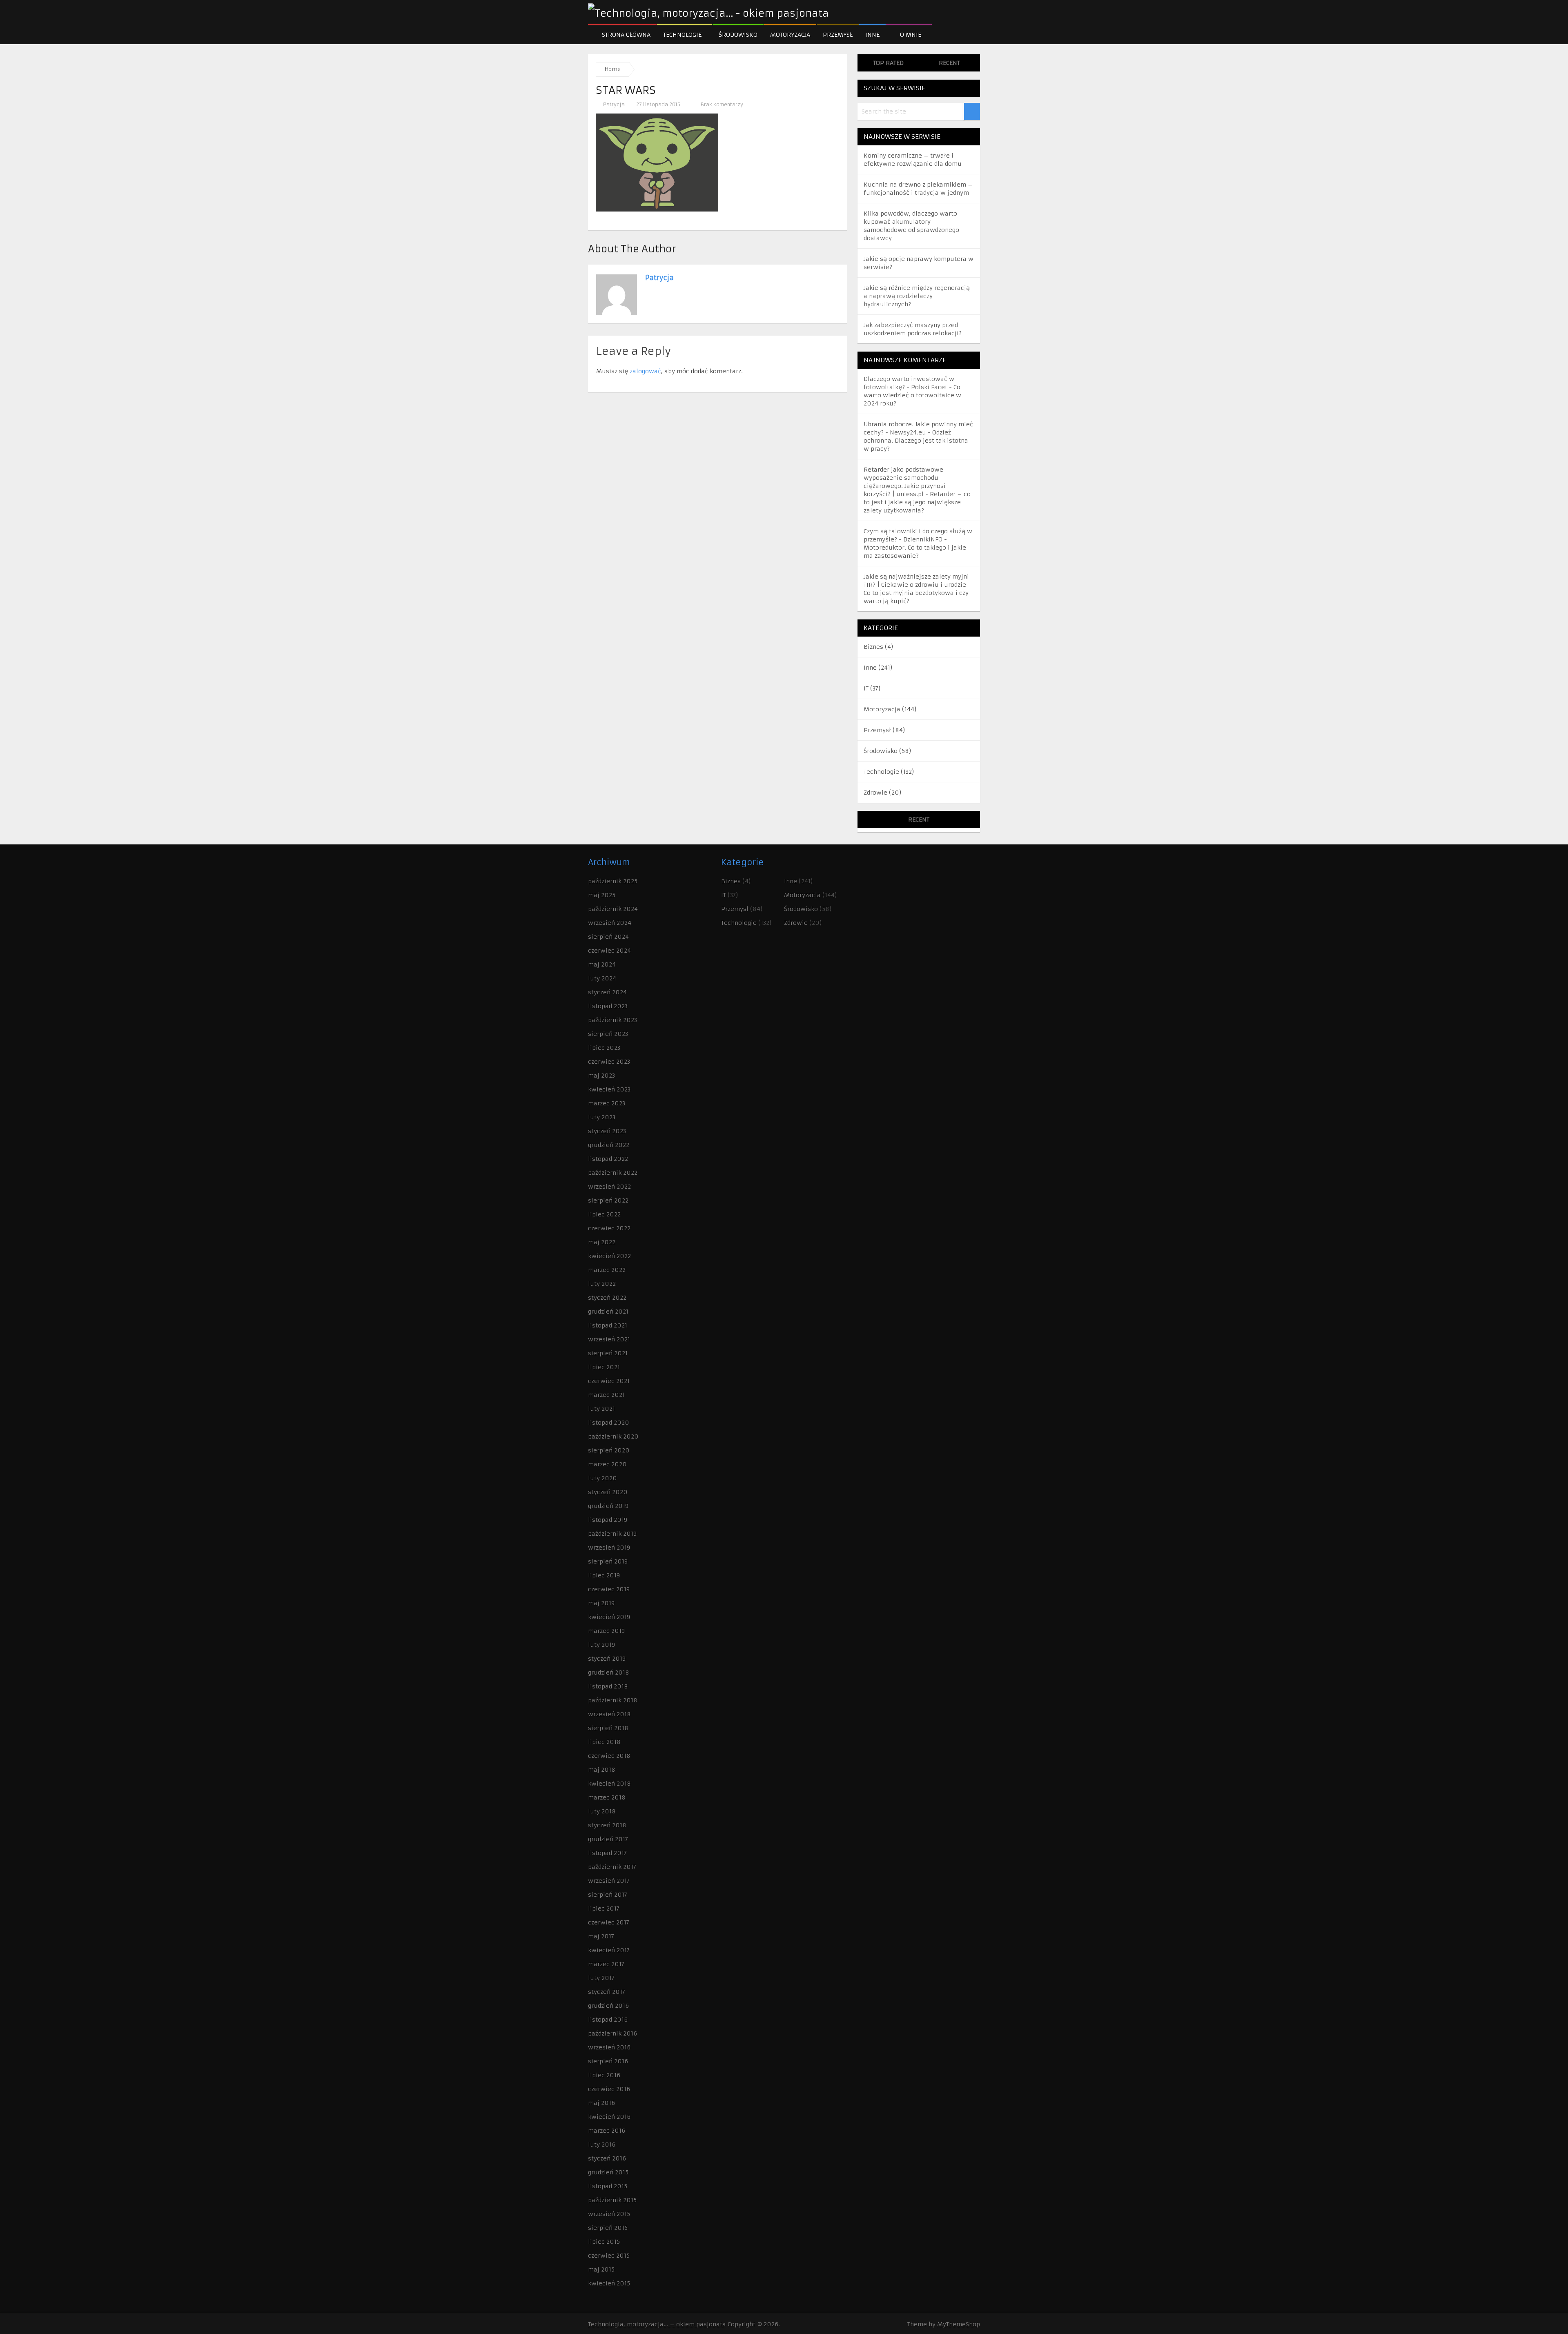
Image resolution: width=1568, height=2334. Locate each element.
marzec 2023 (607, 1103)
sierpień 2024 (608, 937)
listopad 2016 (608, 2020)
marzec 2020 (607, 1464)
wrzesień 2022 (609, 1187)
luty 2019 (601, 1645)
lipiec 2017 (604, 1909)
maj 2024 (602, 964)
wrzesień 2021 (609, 1339)
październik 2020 (613, 1436)
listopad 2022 (608, 1159)
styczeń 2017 (607, 1992)
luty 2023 (602, 1117)
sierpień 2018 (608, 1728)
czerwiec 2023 (609, 1062)
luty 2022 (602, 1284)
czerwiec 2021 (609, 1381)
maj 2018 (602, 1770)
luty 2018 (602, 1811)
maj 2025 (602, 895)
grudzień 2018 (609, 1673)
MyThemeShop (959, 2324)
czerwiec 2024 (609, 951)
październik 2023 (612, 1020)
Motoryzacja (790, 35)
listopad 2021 (608, 1325)
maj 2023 (601, 1076)
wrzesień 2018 (609, 1714)
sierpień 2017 (608, 1895)
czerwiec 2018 (609, 1756)
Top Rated (888, 63)
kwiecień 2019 (609, 1617)
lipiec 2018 (604, 1742)
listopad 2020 (609, 1423)
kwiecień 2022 (609, 1256)
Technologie (682, 35)
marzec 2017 (606, 1964)
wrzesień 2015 (609, 2214)
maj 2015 (601, 2269)
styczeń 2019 (607, 1659)
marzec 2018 (607, 1797)
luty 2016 (602, 2145)
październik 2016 (612, 2033)
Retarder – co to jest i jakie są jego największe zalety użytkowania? (917, 502)
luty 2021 (601, 1409)
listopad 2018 (608, 1686)
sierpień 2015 (608, 2228)
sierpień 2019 (608, 1561)
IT (866, 688)
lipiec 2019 (604, 1575)
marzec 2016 (607, 2131)
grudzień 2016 (608, 2006)
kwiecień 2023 (609, 1089)
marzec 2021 (606, 1395)
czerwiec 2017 (609, 1922)
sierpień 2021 (608, 1353)
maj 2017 (601, 1936)
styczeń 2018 (607, 1825)
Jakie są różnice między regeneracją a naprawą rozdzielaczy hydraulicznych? (917, 296)
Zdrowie (875, 793)
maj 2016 (601, 2103)
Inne (872, 35)
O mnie (910, 35)
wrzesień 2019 (609, 1548)
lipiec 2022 (604, 1214)
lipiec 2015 (604, 2242)
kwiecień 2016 (609, 2117)
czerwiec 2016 (609, 2089)
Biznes (873, 647)
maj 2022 (602, 1242)
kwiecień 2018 (609, 1784)
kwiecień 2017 (609, 1950)
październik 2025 (613, 881)
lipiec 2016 (604, 2075)
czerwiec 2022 (609, 1228)
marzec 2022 (607, 1270)
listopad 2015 (608, 2186)
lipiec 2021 (604, 1367)
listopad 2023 (608, 1006)
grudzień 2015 (608, 2172)
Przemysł (838, 35)
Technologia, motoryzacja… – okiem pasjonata (657, 2324)
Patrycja (614, 104)
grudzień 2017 (608, 1839)
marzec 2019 (606, 1631)
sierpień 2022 (608, 1200)
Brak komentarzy (721, 104)
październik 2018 (613, 1700)
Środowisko (738, 35)
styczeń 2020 (608, 1492)
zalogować (645, 371)
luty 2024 (602, 978)
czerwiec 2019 (609, 1589)
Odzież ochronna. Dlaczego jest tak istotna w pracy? (916, 441)
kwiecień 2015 (609, 2283)
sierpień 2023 (608, 1034)
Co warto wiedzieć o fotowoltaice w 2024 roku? (912, 395)
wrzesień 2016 (609, 2047)
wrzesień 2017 (609, 1881)
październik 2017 (612, 1867)
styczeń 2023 (607, 1131)
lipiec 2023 (604, 1048)
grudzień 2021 (608, 1312)
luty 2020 (602, 1478)
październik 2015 (612, 2200)
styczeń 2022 (607, 1298)
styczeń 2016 (607, 2158)
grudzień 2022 (609, 1145)
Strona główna (625, 35)
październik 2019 (612, 1534)
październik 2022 (613, 1173)
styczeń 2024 (607, 992)
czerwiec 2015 (609, 2256)
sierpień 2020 (609, 1450)
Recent (949, 63)
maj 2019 (601, 1603)
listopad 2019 (608, 1520)
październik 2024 (613, 909)
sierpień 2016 (608, 2061)
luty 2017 (601, 1978)
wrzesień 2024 (610, 923)
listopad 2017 (607, 1853)
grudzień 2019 (608, 1506)
